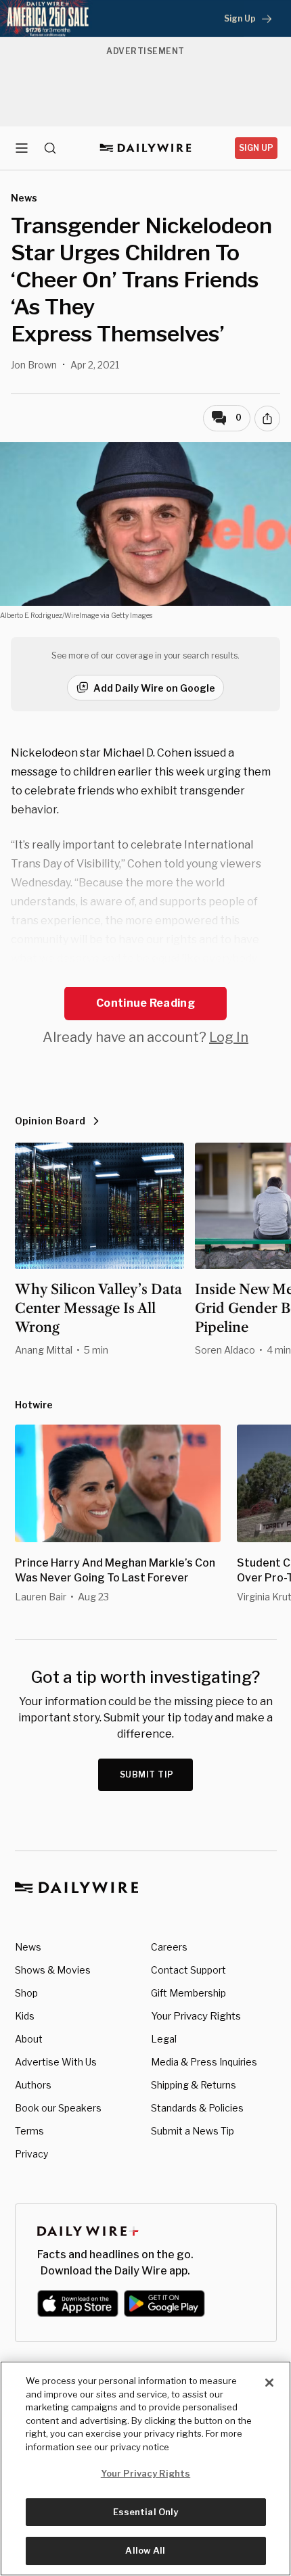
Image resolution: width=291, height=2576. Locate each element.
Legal (164, 2039)
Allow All (145, 2550)
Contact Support (188, 1970)
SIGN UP (256, 148)
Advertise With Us (56, 2062)
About (29, 2039)
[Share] (267, 419)
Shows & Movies (53, 1970)
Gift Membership (188, 1993)
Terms (29, 2131)
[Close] (269, 2383)
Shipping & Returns (194, 2085)
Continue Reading (145, 1003)
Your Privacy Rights (196, 2016)
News (28, 1947)
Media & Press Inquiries (204, 2062)
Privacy (31, 2154)
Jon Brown (34, 365)
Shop (26, 1993)
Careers (169, 1947)
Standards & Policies (197, 2108)
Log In (229, 1037)
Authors (33, 2085)
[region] (145, 2468)
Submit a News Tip (193, 2131)
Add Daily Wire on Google (154, 688)
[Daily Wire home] (146, 148)
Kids (25, 2016)
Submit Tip (147, 1774)
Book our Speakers (58, 2108)
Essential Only (146, 2512)
